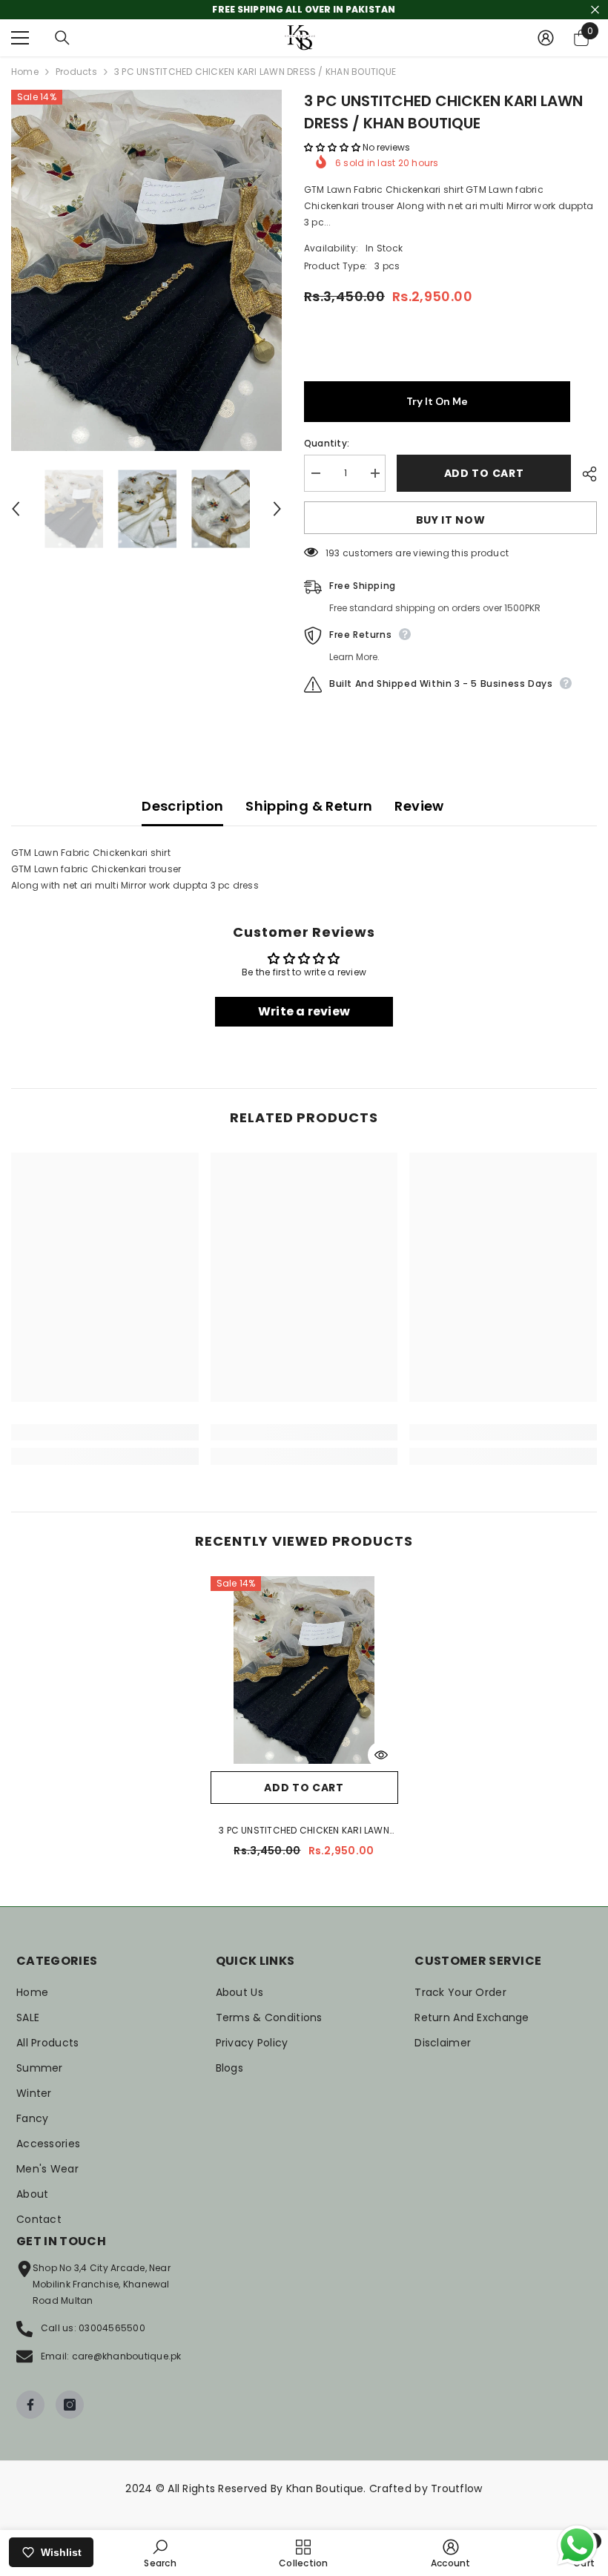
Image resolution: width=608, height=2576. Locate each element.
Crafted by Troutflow (426, 2488)
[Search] (62, 38)
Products (76, 72)
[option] (146, 270)
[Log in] (546, 38)
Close (595, 10)
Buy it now (451, 520)
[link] (105, 1432)
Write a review (304, 1011)
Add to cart (484, 473)
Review (419, 806)
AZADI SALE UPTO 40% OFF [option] (304, 9)
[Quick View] (381, 1755)
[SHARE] (584, 474)
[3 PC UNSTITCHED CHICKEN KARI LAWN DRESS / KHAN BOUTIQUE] (304, 1670)
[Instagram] (70, 2405)
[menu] (20, 38)
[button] (16, 509)
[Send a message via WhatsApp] (577, 2545)
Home (25, 72)
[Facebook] (30, 2405)
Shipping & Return (309, 806)
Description (182, 806)
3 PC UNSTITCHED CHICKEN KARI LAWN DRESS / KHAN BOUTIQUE (304, 1831)
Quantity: (327, 443)
